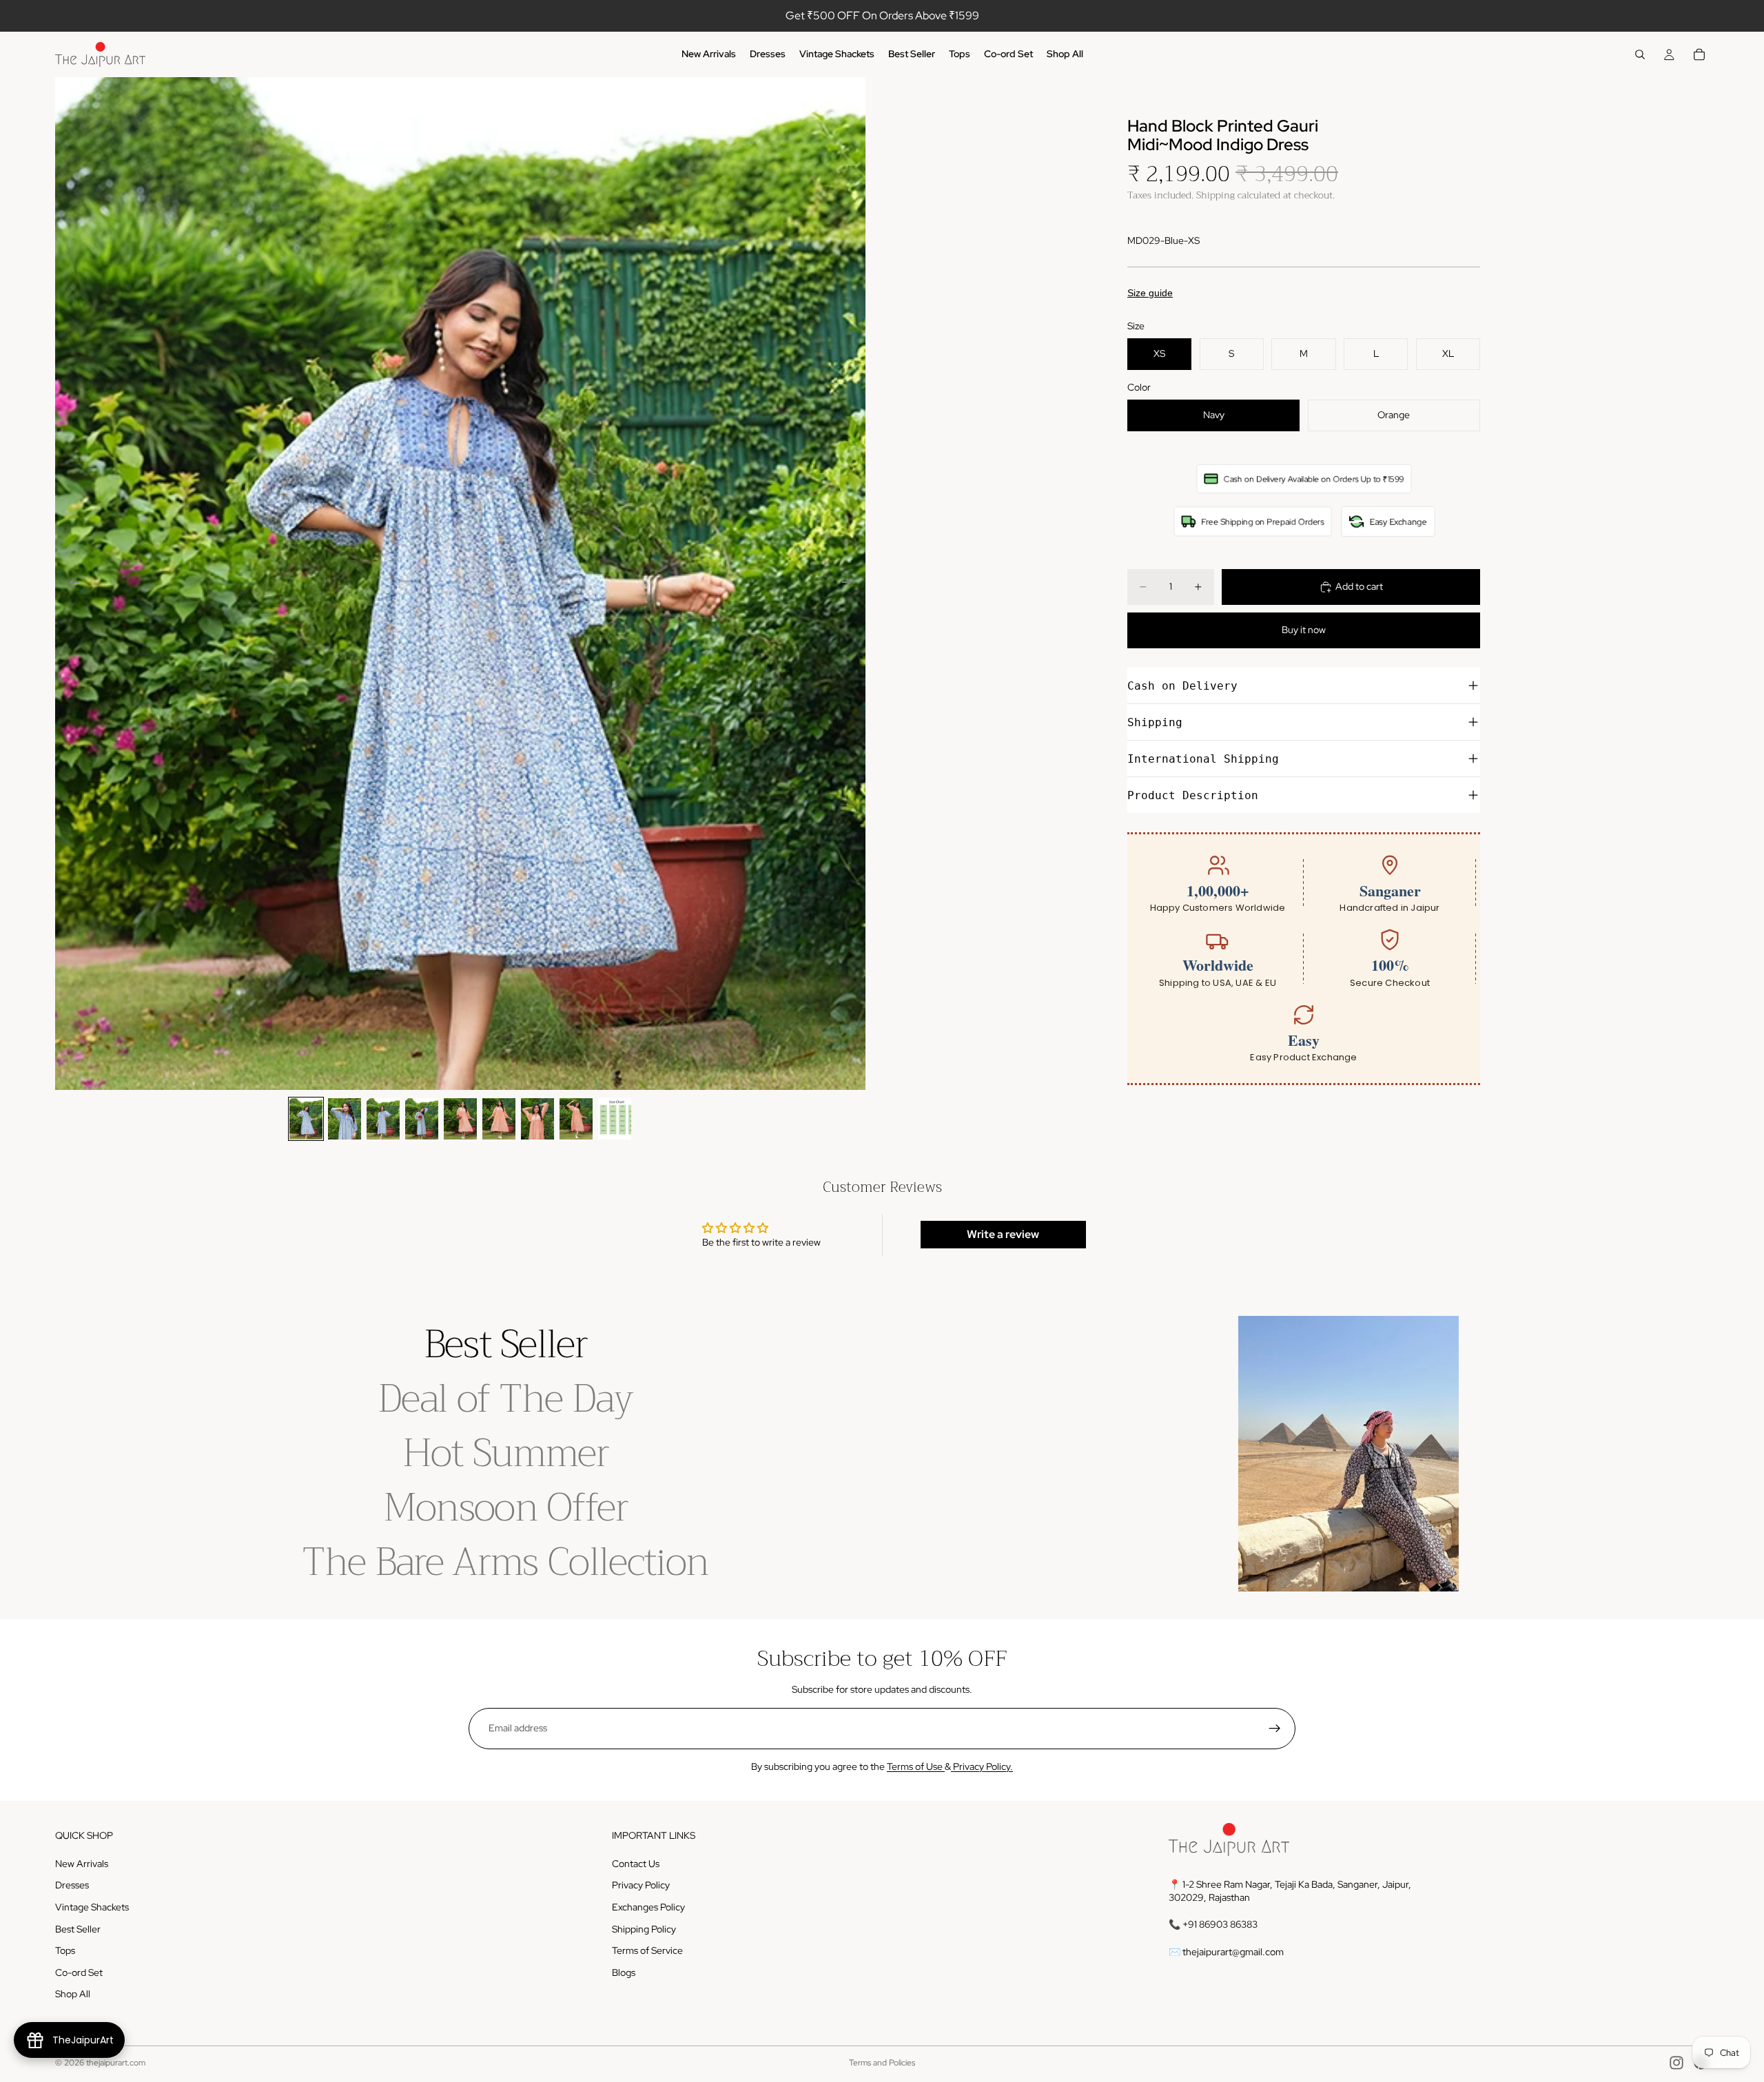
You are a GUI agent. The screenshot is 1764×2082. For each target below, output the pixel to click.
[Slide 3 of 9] (383, 1119)
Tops (65, 1950)
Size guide (1150, 293)
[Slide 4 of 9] (422, 1119)
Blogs (624, 1972)
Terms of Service (647, 1950)
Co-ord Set (79, 1972)
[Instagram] (1676, 2063)
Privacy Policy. (982, 1766)
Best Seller (78, 1929)
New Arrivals (82, 1864)
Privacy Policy (641, 1885)
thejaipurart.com (116, 2063)
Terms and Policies (882, 2063)
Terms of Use (916, 1766)
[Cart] (1699, 54)
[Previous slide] (70, 584)
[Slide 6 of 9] (499, 1119)
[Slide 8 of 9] (576, 1119)
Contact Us (636, 1864)
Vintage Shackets (92, 1907)
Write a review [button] (1003, 1234)
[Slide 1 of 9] (306, 1119)
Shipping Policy (644, 1929)
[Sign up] (1275, 1729)
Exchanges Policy (648, 1907)
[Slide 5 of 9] (460, 1119)
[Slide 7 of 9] (537, 1119)
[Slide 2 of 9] (345, 1119)
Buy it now (1304, 630)
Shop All (73, 1994)
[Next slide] (850, 584)
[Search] (1640, 54)
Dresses (72, 1885)
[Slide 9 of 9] (615, 1119)
